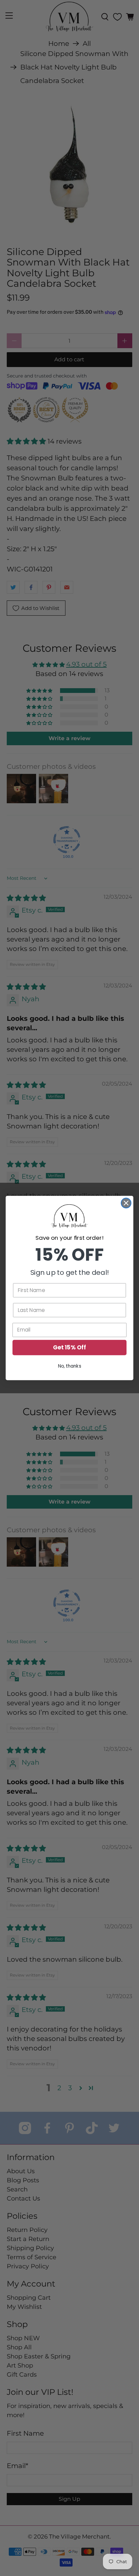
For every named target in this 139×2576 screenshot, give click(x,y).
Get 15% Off (69, 1348)
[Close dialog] (126, 1203)
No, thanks (70, 1366)
